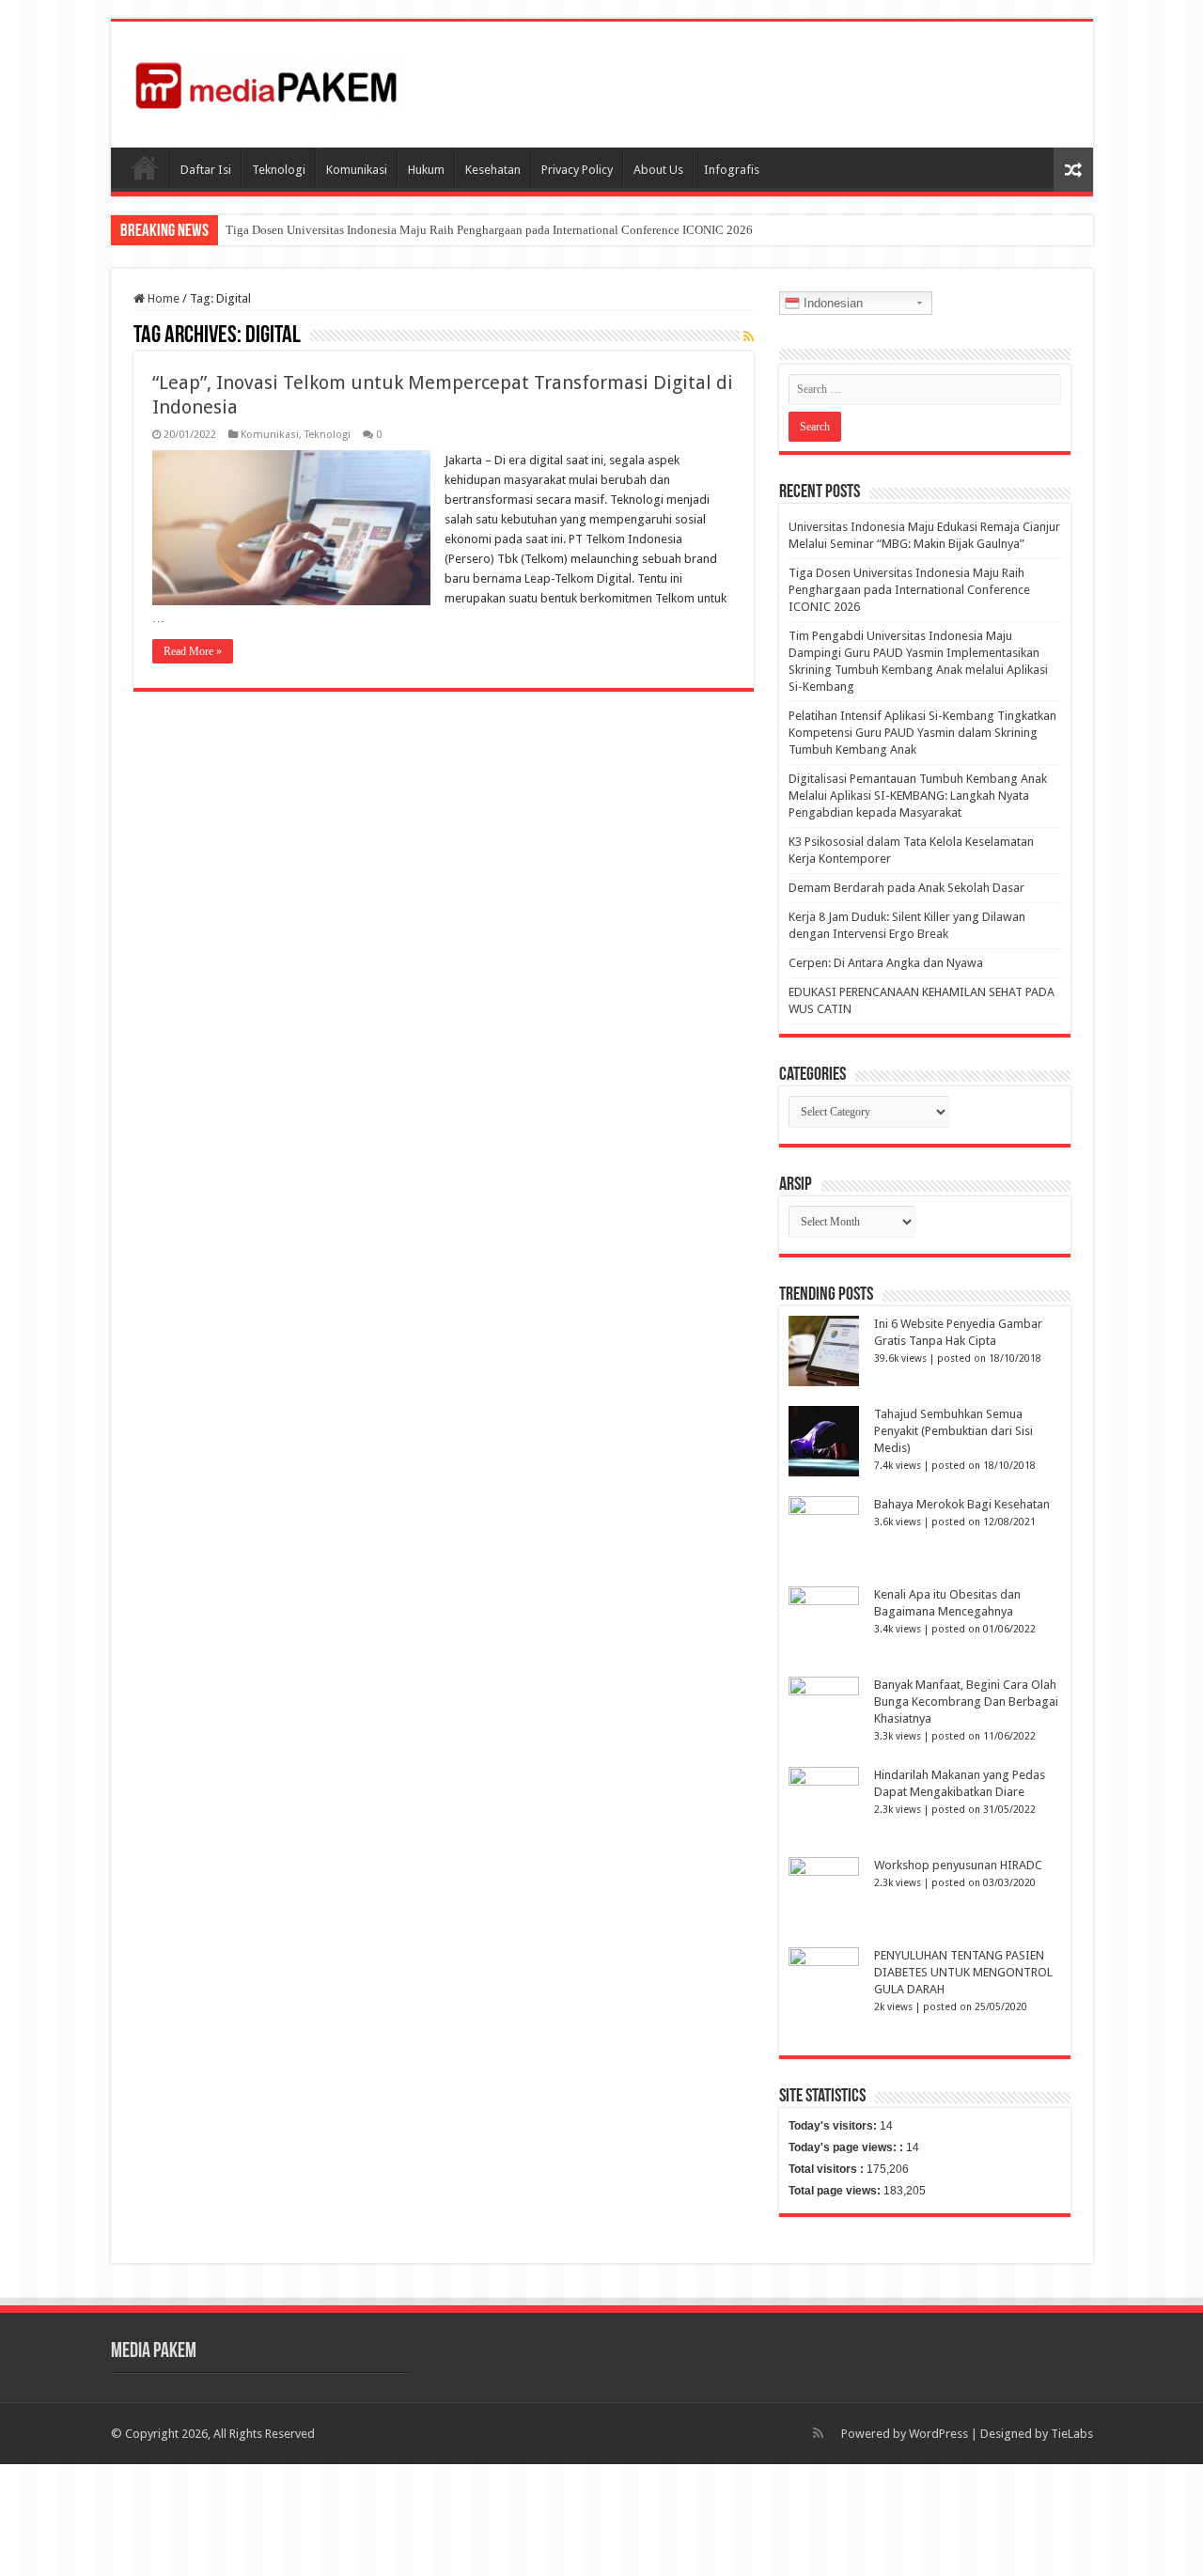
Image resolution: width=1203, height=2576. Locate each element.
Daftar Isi (206, 170)
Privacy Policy (577, 170)
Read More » (193, 651)
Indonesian (831, 303)
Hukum (426, 170)
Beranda (145, 167)
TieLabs (1072, 2434)
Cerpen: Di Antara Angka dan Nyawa (886, 963)
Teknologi (279, 170)
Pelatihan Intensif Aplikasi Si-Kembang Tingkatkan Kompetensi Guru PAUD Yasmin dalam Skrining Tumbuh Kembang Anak (922, 733)
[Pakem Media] (266, 81)
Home (162, 298)
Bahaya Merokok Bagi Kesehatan (962, 1504)
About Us (658, 170)
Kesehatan (493, 170)
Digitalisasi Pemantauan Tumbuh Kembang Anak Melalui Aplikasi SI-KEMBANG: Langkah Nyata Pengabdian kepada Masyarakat (918, 796)
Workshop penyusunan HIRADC (958, 1865)
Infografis (732, 170)
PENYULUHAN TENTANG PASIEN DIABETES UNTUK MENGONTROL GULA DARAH (963, 1972)
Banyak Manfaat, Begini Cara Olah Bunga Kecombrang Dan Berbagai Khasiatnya (966, 1702)
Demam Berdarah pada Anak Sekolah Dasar (906, 888)
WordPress (938, 2434)
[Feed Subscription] (749, 336)
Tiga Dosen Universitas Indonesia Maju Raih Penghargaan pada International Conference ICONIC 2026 (489, 230)
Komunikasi (357, 170)
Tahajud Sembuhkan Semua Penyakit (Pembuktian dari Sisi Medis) (953, 1431)
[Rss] (818, 2433)
